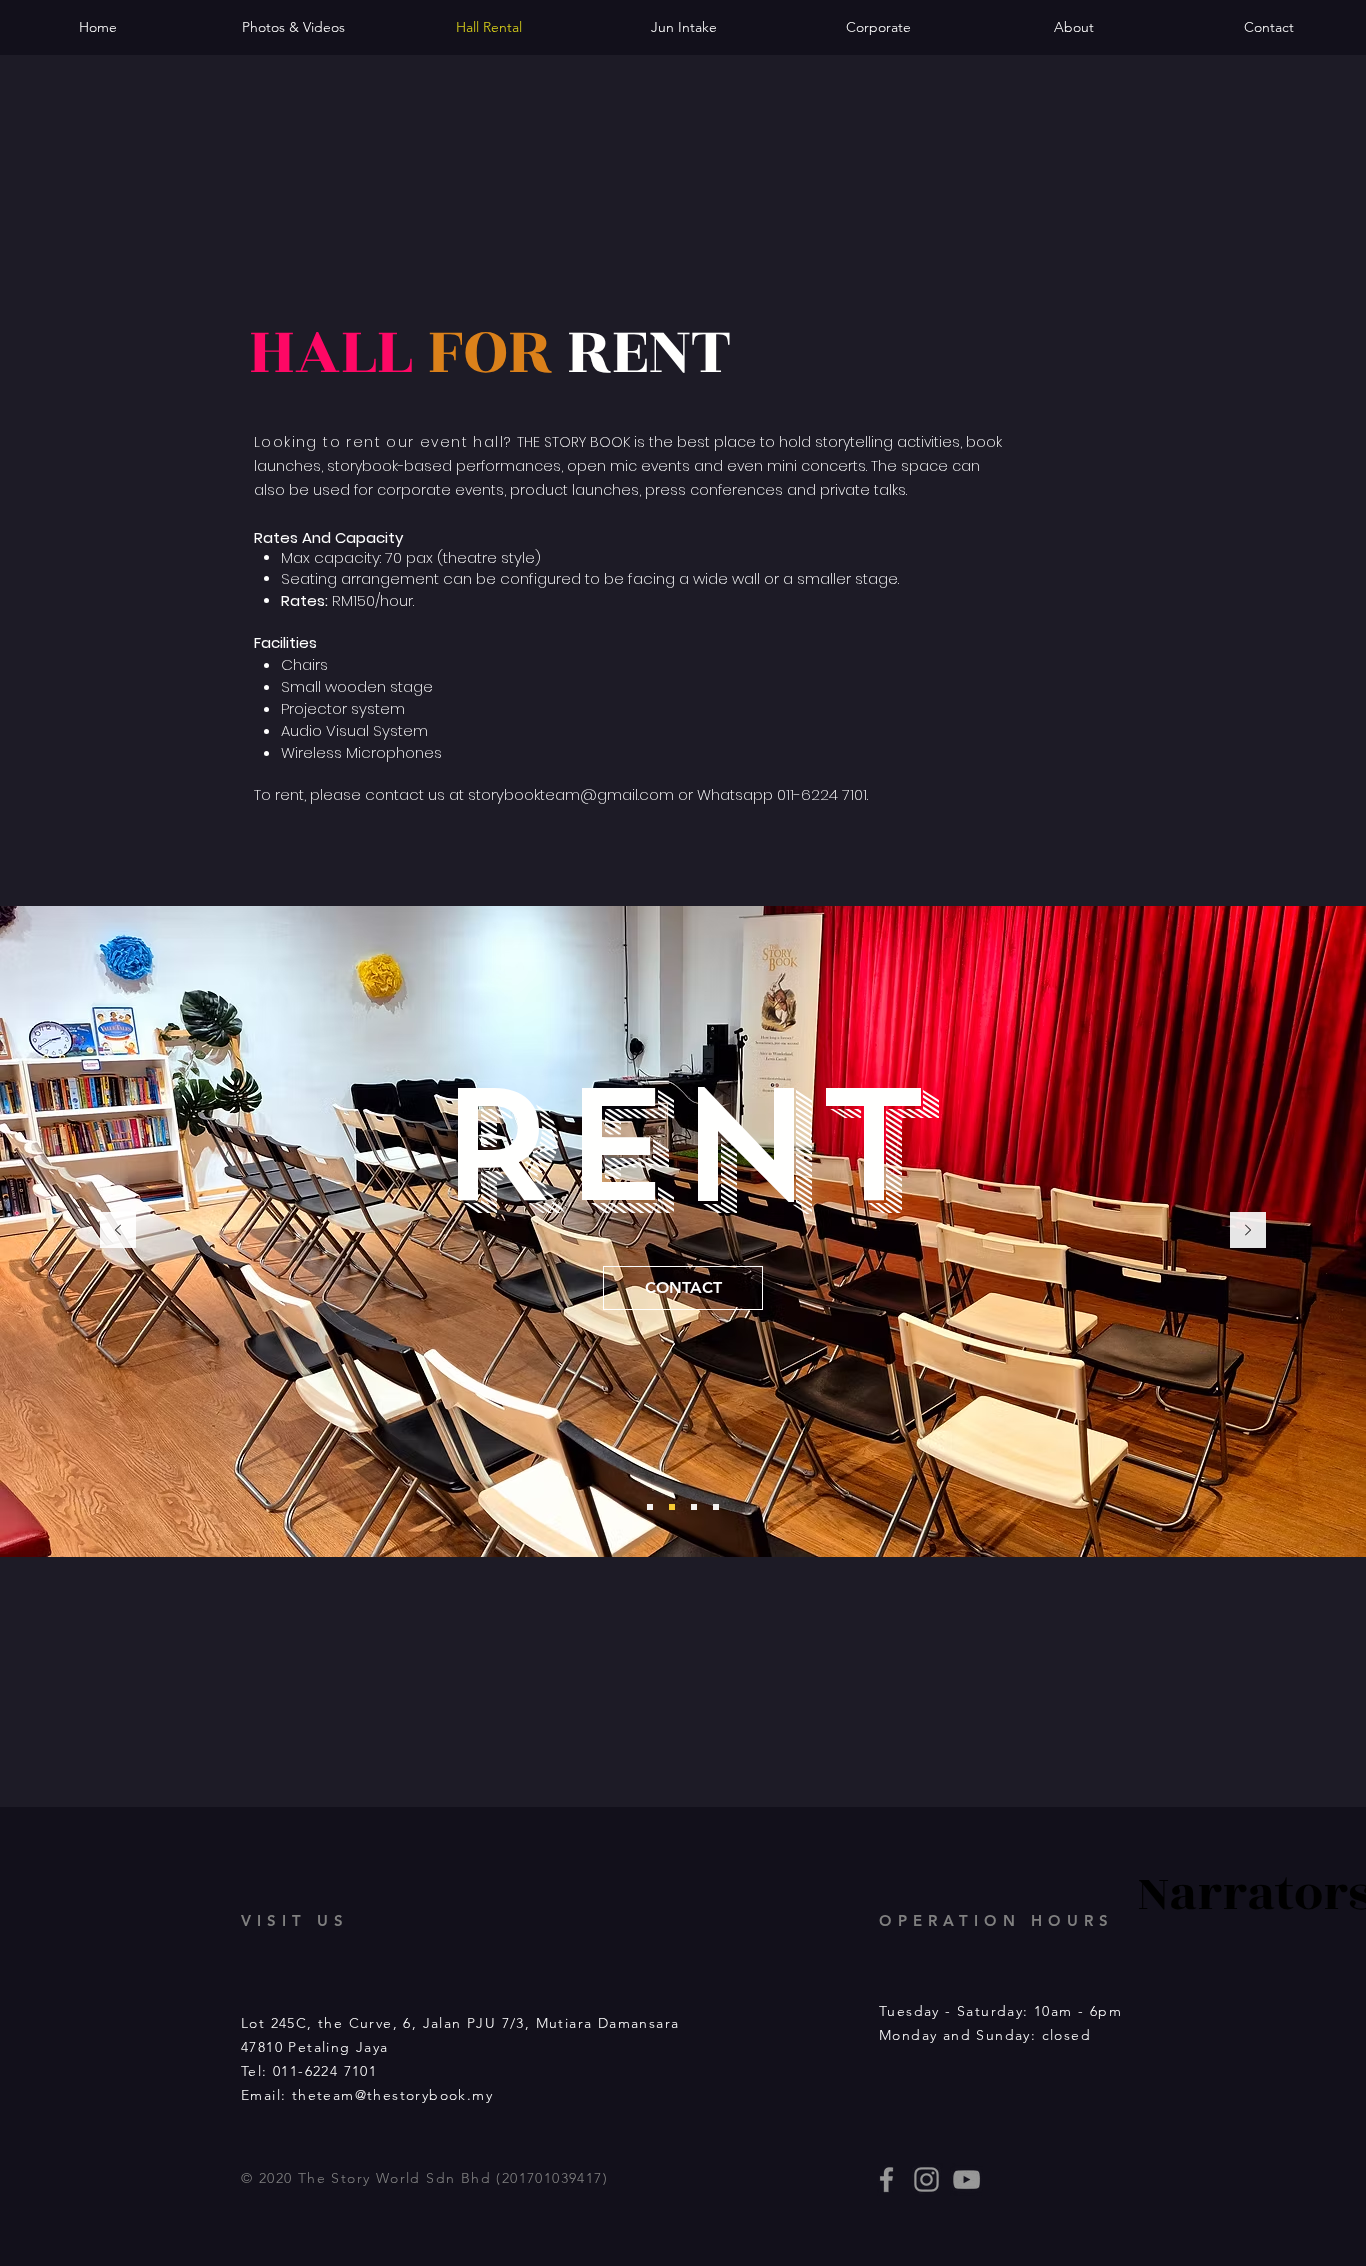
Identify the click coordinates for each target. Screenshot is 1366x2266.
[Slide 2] (672, 1507)
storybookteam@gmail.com (571, 794)
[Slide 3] (694, 1507)
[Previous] (118, 1231)
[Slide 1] (650, 1507)
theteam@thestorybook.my (392, 2095)
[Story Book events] (966, 2179)
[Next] (1248, 1231)
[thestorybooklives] (886, 2179)
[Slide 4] (716, 1507)
